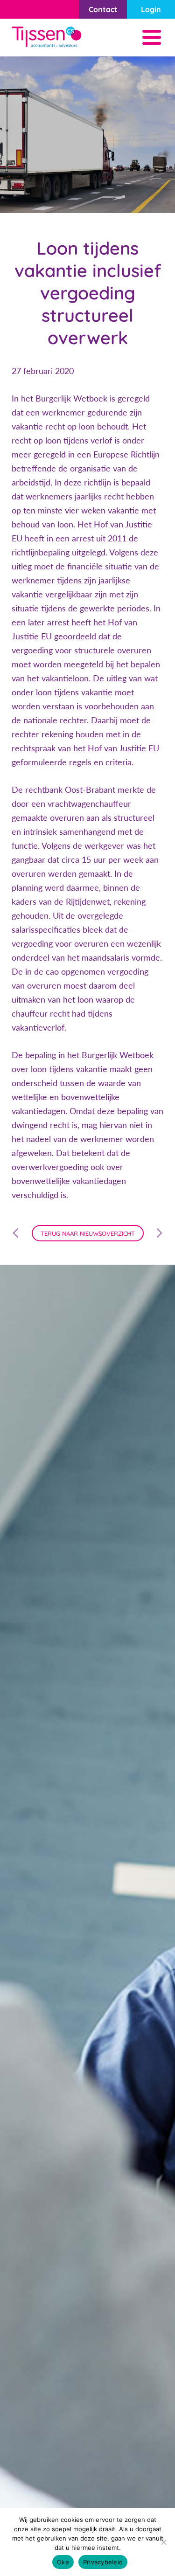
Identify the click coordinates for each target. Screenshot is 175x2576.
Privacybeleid (103, 2562)
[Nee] (163, 2542)
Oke (63, 2562)
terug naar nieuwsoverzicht (88, 1233)
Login (151, 9)
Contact (103, 9)
